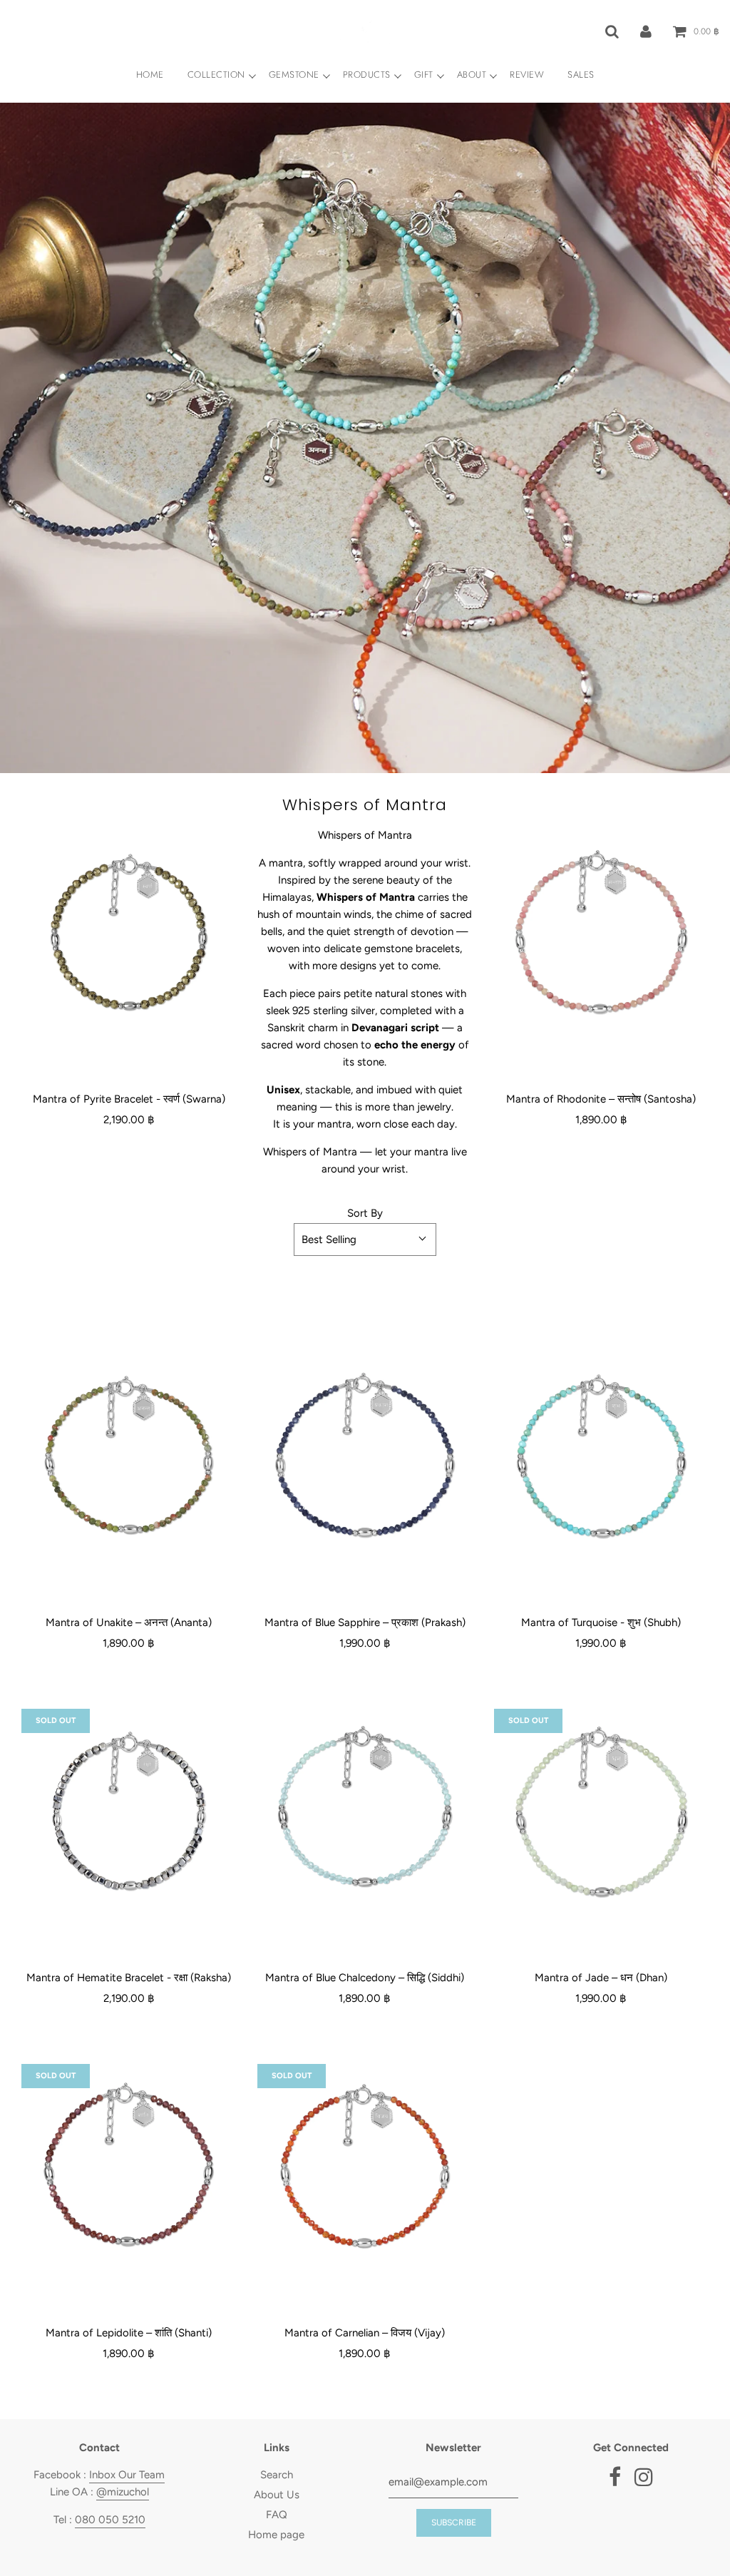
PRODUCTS (367, 75)
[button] (365, 1240)
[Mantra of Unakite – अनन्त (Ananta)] (129, 1461)
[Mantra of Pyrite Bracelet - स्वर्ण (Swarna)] (129, 937)
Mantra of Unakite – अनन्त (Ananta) (129, 1622)
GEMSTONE (294, 75)
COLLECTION (216, 75)
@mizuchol (123, 2492)
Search (277, 2475)
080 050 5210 (110, 2520)
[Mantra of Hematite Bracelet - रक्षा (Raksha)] (129, 1816)
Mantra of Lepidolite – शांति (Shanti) (129, 2333)
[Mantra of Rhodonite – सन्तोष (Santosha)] (601, 937)
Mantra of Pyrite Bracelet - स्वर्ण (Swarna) (129, 1099)
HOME (150, 75)
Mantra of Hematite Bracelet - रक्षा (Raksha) (129, 1978)
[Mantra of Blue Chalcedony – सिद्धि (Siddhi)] (365, 1816)
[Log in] (646, 31)
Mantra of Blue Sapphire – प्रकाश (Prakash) (365, 1622)
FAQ (277, 2515)
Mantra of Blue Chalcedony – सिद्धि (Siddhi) (365, 1978)
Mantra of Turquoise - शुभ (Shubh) (601, 1622)
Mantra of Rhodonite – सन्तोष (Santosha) (601, 1099)
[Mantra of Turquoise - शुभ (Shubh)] (601, 1461)
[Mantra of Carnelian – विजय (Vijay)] (365, 2171)
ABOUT (472, 75)
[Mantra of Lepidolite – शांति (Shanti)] (129, 2171)
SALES (581, 75)
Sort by (365, 1213)
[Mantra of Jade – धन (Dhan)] (601, 1816)
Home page (276, 2535)
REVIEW (527, 75)
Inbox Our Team (127, 2475)
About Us (277, 2495)
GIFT (424, 75)
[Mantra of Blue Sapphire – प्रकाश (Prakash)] (365, 1461)
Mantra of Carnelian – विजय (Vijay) (365, 2333)
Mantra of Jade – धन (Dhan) (601, 1978)
